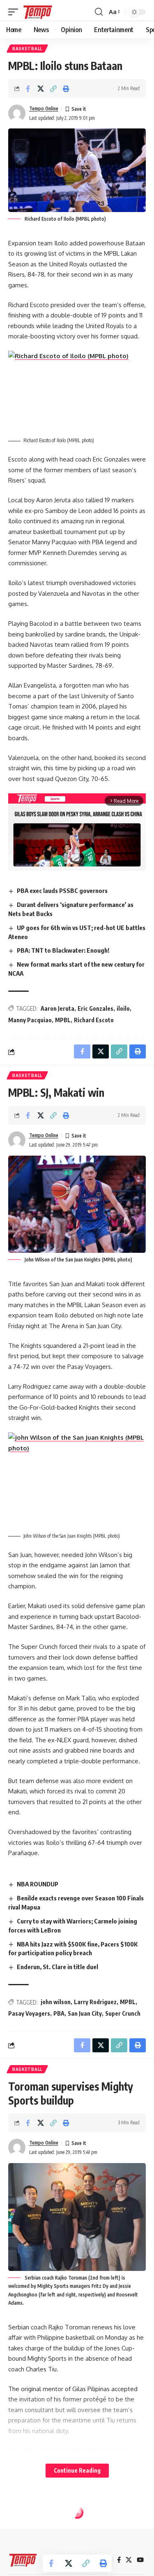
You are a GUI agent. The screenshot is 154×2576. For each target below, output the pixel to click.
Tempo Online (44, 108)
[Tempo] (38, 12)
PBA (59, 2013)
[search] (99, 12)
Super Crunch (123, 2013)
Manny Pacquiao (30, 1020)
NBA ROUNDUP (38, 1884)
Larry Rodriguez (95, 2002)
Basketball (27, 49)
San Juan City (85, 2013)
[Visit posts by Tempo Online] (17, 113)
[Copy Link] (53, 89)
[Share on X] (41, 89)
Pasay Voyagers (29, 2013)
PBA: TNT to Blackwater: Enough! (63, 950)
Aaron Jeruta (57, 1008)
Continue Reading (77, 2470)
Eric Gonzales (95, 1008)
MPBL (63, 1020)
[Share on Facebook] (28, 89)
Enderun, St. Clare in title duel (57, 1967)
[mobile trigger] (15, 12)
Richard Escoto (94, 1020)
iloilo (123, 1008)
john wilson (56, 2002)
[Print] (66, 89)
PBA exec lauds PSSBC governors (62, 891)
